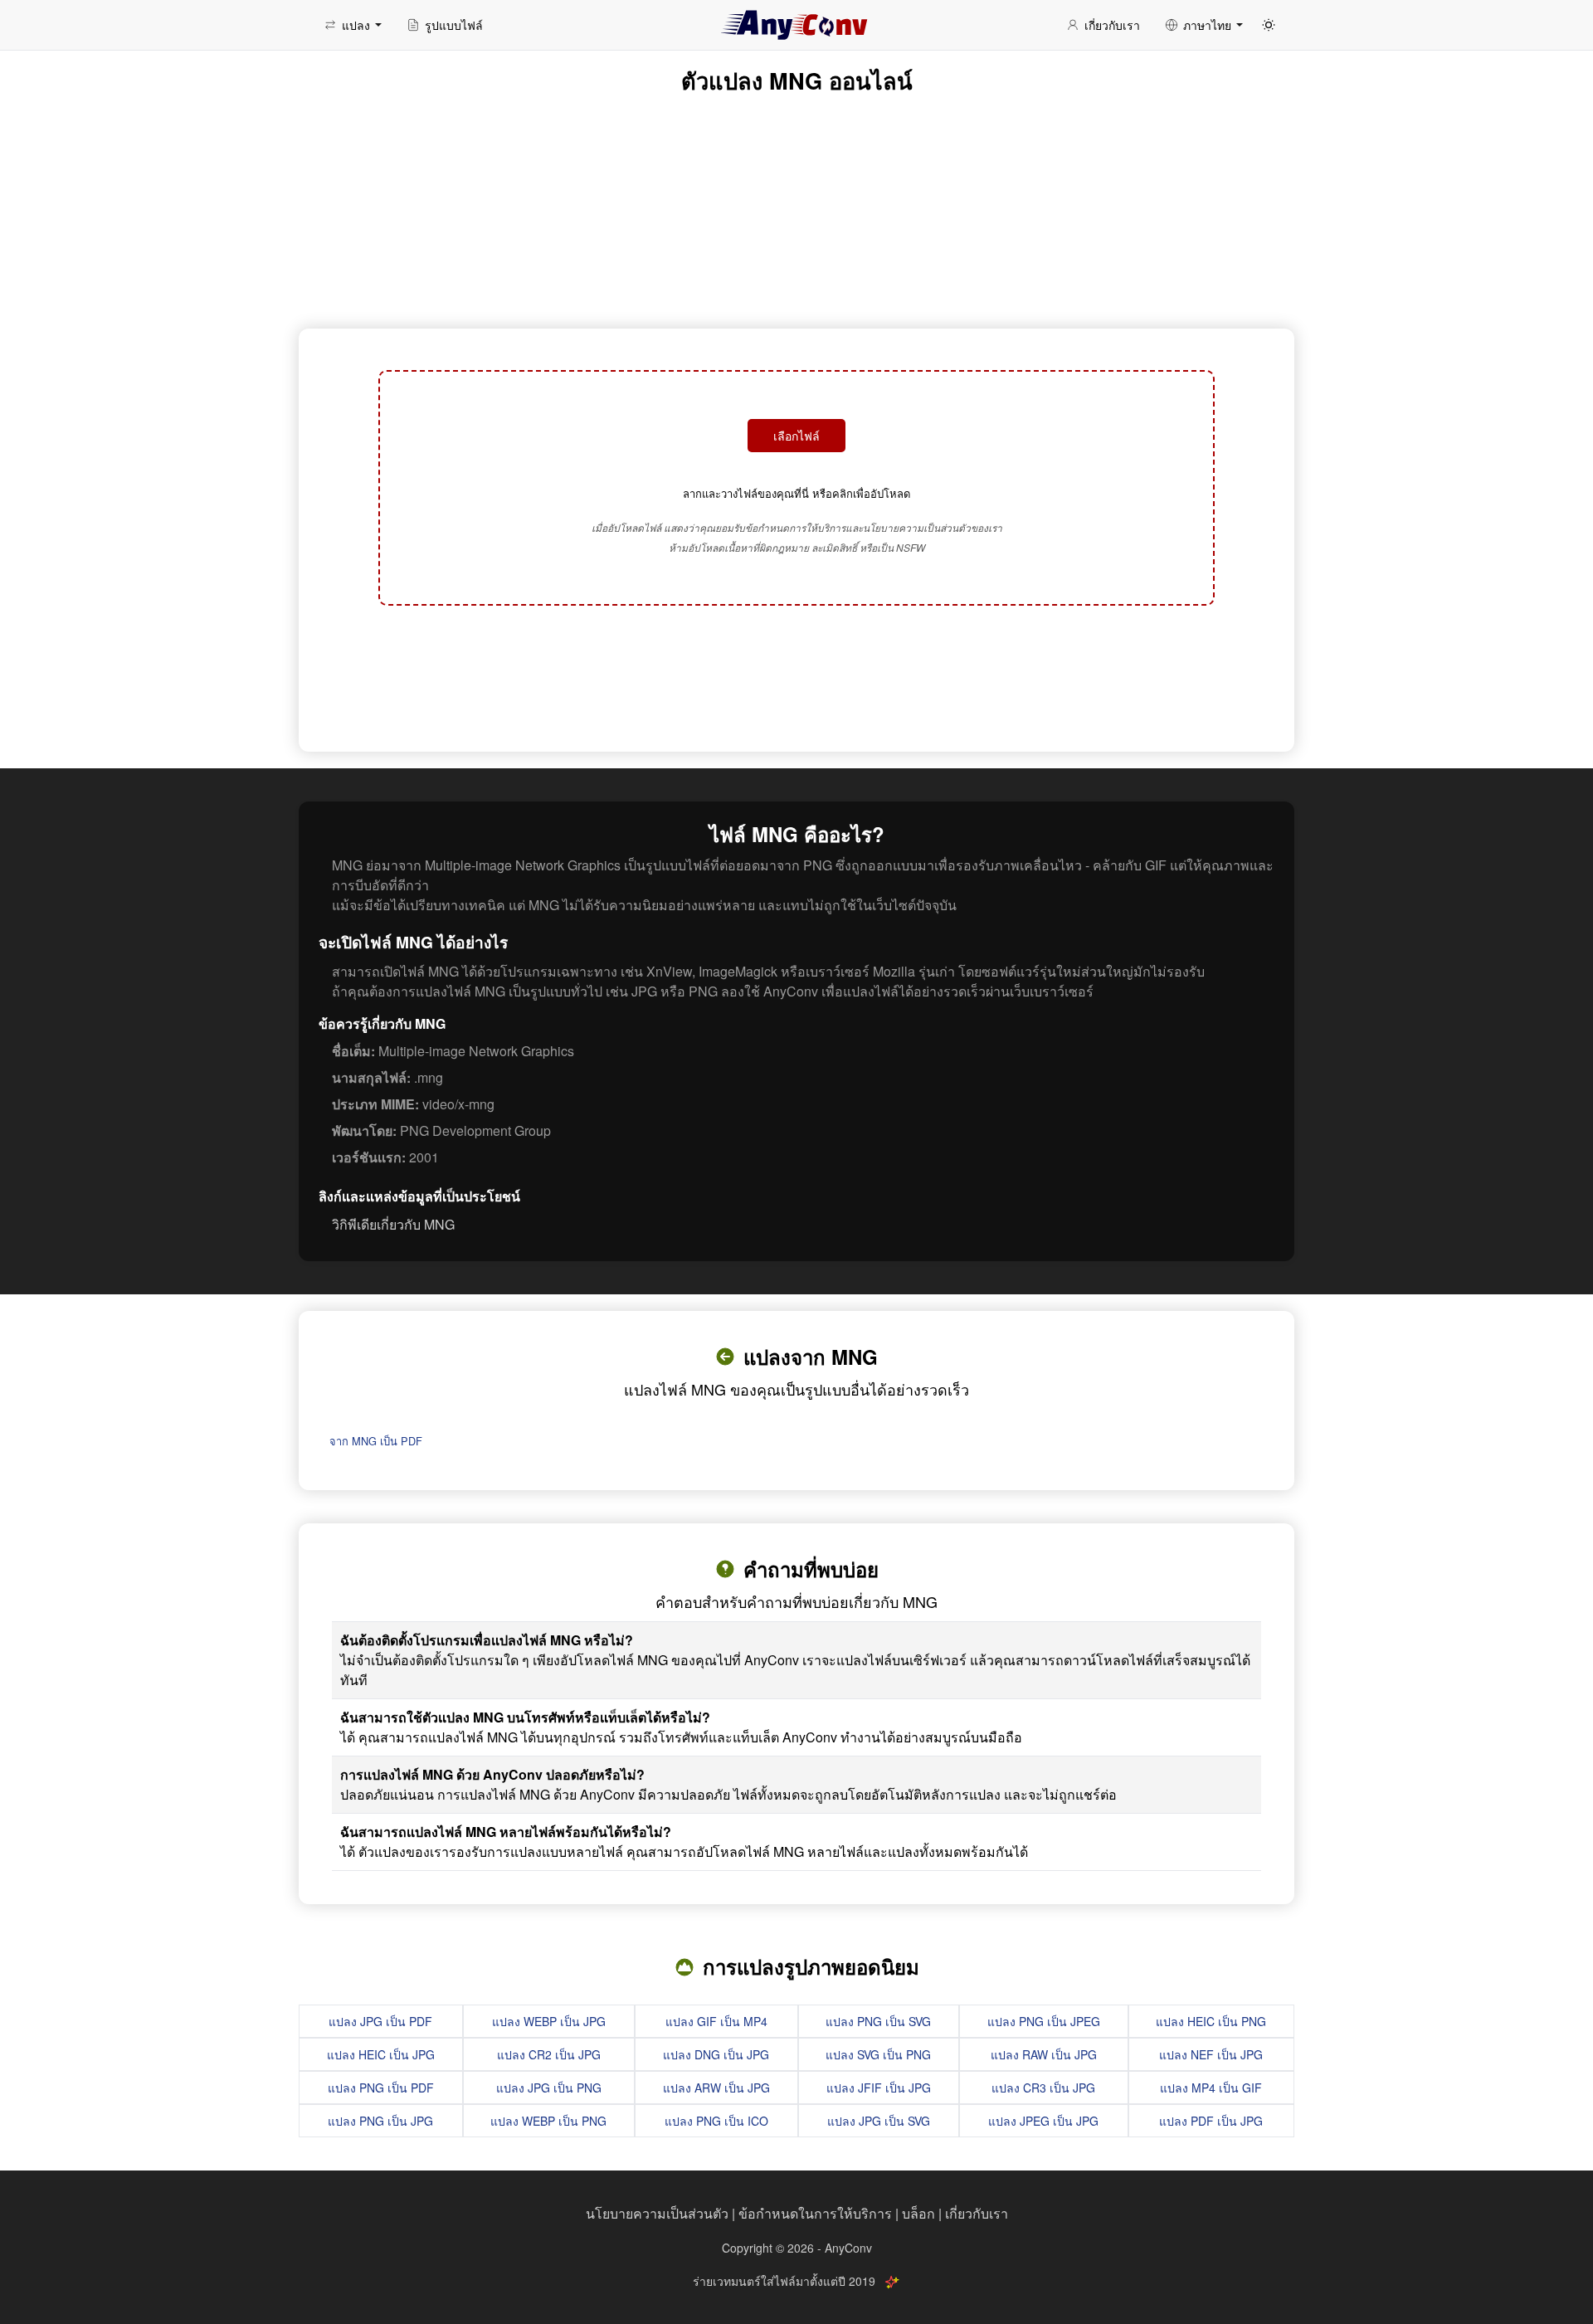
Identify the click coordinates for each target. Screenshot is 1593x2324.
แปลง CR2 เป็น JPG (549, 2054)
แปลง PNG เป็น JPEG (1044, 2021)
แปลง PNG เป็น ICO (716, 2121)
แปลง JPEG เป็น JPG (1043, 2121)
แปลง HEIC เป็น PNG (1211, 2021)
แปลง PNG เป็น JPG (380, 2121)
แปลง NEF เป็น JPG (1211, 2054)
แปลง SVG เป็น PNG (878, 2054)
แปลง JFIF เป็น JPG (879, 2088)
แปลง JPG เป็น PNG (549, 2088)
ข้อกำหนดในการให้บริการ (815, 2213)
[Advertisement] (796, 676)
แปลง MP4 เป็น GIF (1211, 2088)
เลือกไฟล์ (796, 436)
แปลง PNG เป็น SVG (878, 2021)
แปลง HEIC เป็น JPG (381, 2054)
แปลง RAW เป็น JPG (1044, 2054)
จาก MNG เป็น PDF (376, 1441)
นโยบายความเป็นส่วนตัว (657, 2213)
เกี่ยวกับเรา (977, 2213)
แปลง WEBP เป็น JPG (549, 2021)
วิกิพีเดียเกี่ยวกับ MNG (393, 1224)
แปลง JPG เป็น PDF (380, 2021)
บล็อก (918, 2213)
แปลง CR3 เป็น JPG (1043, 2088)
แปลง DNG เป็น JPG (716, 2054)
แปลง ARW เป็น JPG (716, 2088)
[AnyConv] (796, 25)
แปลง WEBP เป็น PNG (548, 2121)
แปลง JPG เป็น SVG (879, 2121)
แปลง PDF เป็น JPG (1211, 2121)
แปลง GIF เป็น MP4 (716, 2021)
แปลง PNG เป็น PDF (381, 2088)
